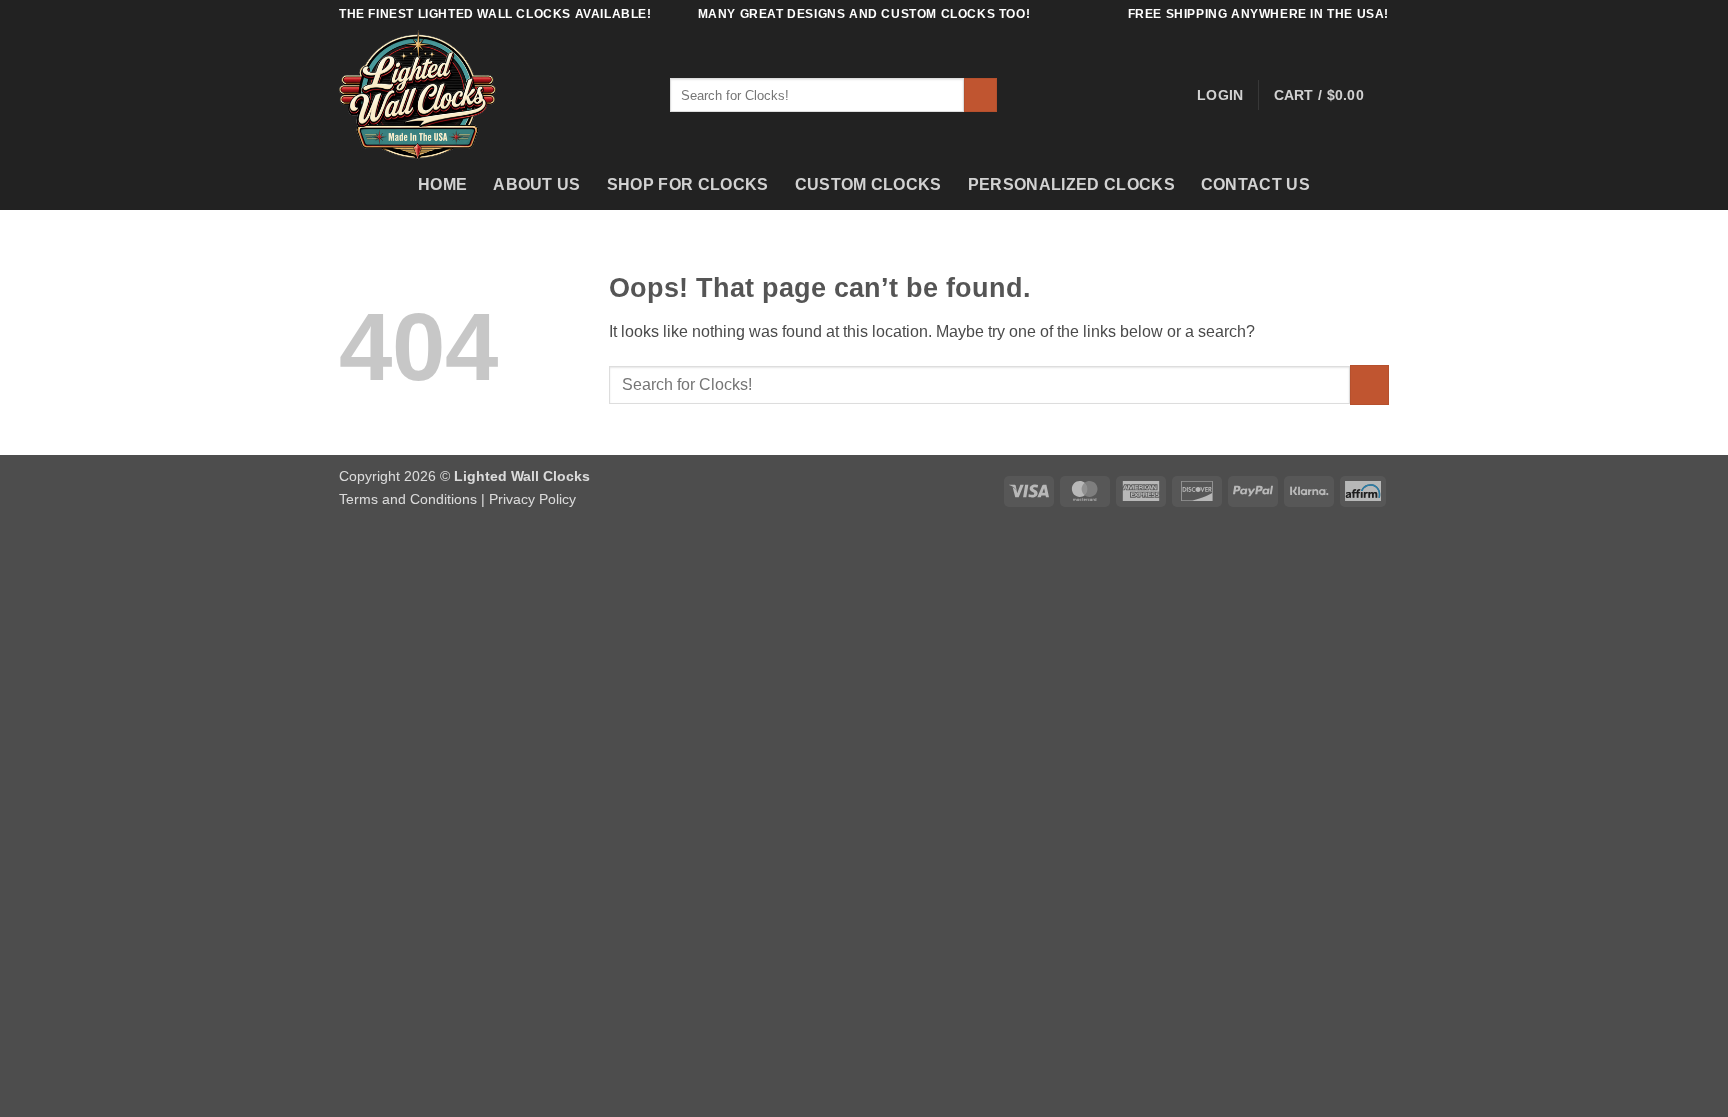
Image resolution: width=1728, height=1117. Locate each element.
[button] (1220, 95)
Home (442, 184)
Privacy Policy (532, 499)
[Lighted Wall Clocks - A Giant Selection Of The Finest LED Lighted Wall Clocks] (489, 95)
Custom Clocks (868, 184)
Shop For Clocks (688, 184)
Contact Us (1255, 184)
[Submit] (980, 95)
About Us (537, 184)
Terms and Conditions (408, 499)
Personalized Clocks (1071, 184)
